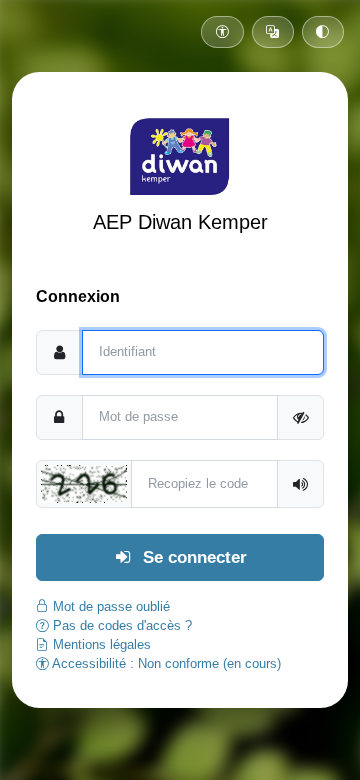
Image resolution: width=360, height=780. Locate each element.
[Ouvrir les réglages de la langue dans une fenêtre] (273, 32)
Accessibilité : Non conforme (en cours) (165, 663)
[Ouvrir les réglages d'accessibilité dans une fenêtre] (222, 32)
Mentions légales (100, 644)
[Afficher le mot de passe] (300, 417)
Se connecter (192, 557)
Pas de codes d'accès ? (120, 625)
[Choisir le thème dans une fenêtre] (323, 32)
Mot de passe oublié (109, 606)
